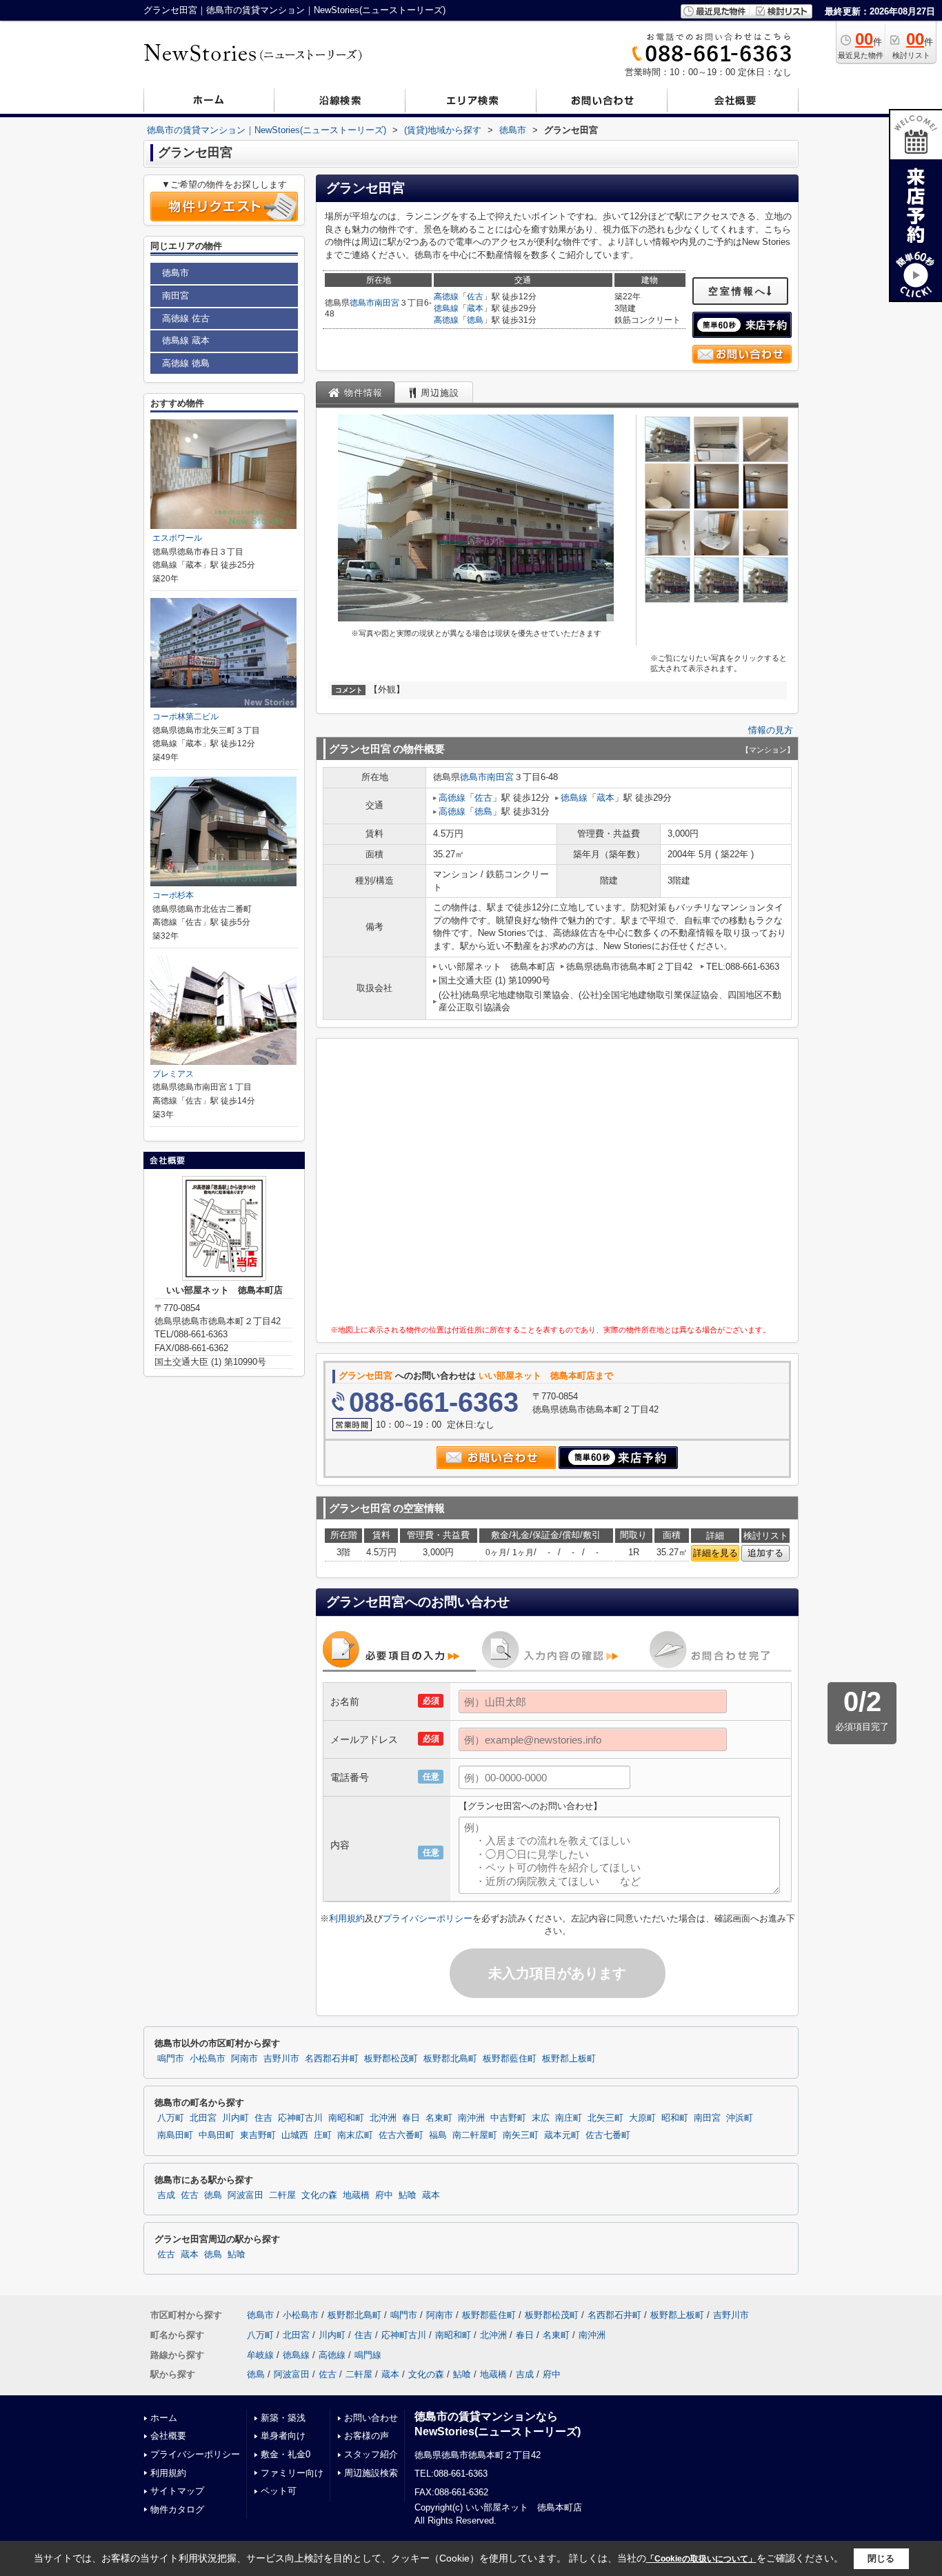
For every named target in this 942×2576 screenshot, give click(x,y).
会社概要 (168, 2436)
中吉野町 (508, 2118)
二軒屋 (282, 2195)
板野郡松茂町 (391, 2059)
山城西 (295, 2135)
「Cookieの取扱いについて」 (701, 2559)
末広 (541, 2118)
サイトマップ (177, 2491)
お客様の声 (367, 2436)
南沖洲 (471, 2118)
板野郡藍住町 (510, 2059)
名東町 (439, 2118)
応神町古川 (300, 2118)
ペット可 (279, 2491)
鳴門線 (368, 2355)
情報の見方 (771, 730)
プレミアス (173, 1074)
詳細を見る (715, 1553)
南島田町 (175, 2135)
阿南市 (244, 2059)
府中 (384, 2195)
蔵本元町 (562, 2135)
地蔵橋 (356, 2195)
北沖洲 (383, 2118)
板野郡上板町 (569, 2059)
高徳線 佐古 (186, 318)
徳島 (475, 320)
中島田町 (217, 2135)
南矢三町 (521, 2135)
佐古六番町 (401, 2135)
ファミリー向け (292, 2473)
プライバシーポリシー (428, 1918)
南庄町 (569, 2118)
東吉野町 (258, 2135)
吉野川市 (281, 2059)
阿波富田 (245, 2195)
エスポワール (177, 538)
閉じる (881, 2558)
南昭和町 (346, 2118)
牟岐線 (260, 2355)
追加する (765, 1553)
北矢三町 (605, 2118)
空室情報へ (738, 291)
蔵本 (475, 308)
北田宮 (203, 2118)
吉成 (166, 2195)
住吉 (263, 2118)
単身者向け (283, 2436)
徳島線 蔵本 (186, 340)
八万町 (171, 2118)
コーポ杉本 (173, 895)
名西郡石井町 (332, 2059)
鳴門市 (171, 2059)
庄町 (323, 2135)
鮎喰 (408, 2195)
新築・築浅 (283, 2418)
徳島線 (446, 308)
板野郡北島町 (450, 2059)
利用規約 (347, 1918)
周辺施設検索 (371, 2473)
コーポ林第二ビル (186, 717)
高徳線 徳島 (186, 363)
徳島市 (362, 303)
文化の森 (319, 2195)
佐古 (475, 297)
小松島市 (208, 2059)
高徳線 (446, 297)
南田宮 (387, 303)
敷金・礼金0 (285, 2454)
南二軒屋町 (475, 2135)
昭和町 (675, 2118)
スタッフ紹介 (371, 2454)
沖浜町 (740, 2118)
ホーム (164, 2418)
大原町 (642, 2118)
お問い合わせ (371, 2418)
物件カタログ (177, 2509)
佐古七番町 (608, 2135)
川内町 (235, 2118)
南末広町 (355, 2135)
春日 (411, 2118)
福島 (438, 2135)
